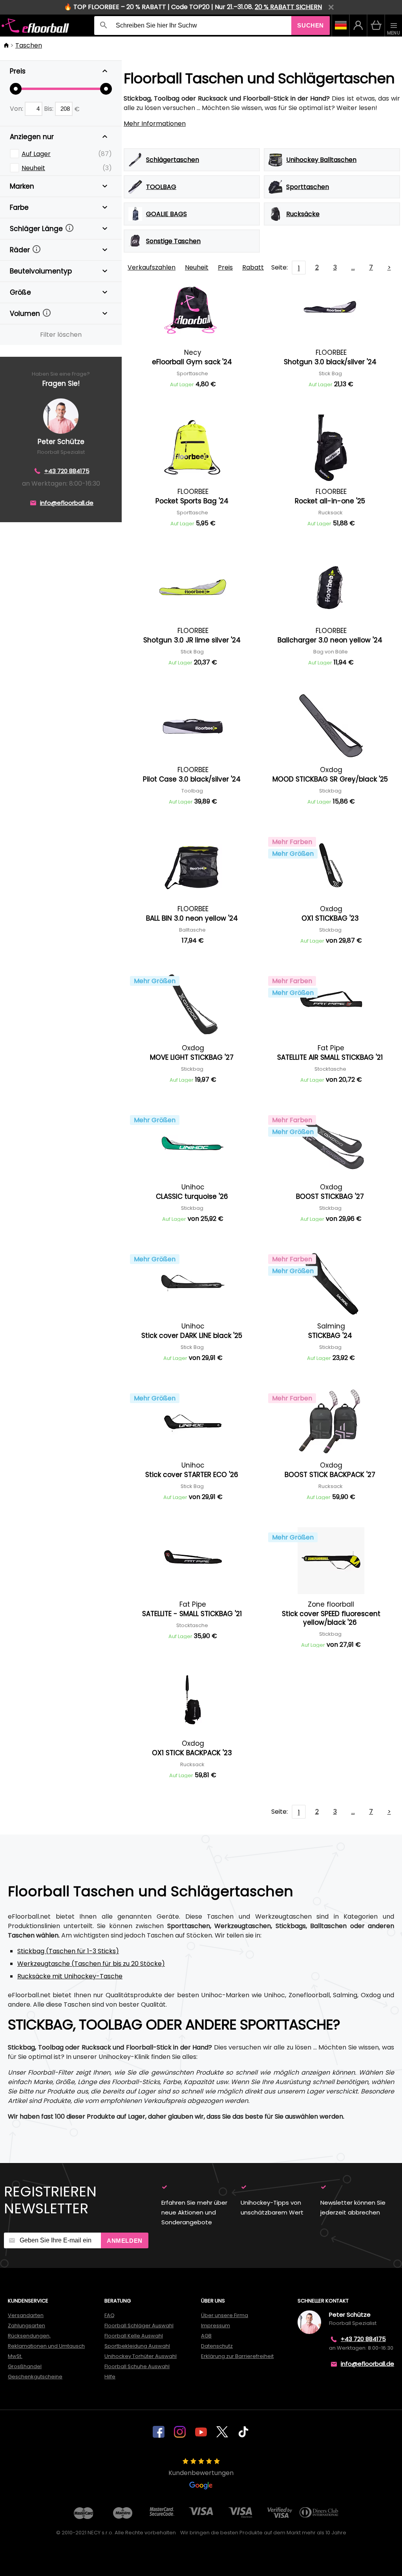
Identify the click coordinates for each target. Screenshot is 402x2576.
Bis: (49, 109)
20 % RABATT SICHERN (288, 7)
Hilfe (110, 2377)
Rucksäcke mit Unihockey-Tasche (70, 1976)
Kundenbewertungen (201, 2473)
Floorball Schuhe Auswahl (137, 2366)
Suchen (311, 25)
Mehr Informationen (155, 124)
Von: (17, 109)
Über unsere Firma (225, 2315)
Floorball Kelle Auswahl (134, 2336)
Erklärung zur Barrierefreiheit (237, 2356)
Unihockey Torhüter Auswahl (141, 2356)
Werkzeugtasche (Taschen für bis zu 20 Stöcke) (91, 1964)
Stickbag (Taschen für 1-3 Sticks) (68, 1951)
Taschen (29, 45)
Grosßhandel (25, 2366)
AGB (206, 2336)
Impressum (216, 2326)
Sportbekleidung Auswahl (137, 2346)
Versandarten (26, 2315)
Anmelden (125, 2241)
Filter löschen (61, 335)
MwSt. (15, 2356)
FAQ (110, 2315)
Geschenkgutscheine (35, 2377)
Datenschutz (217, 2346)
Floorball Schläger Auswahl (139, 2326)
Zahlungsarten (26, 2326)
